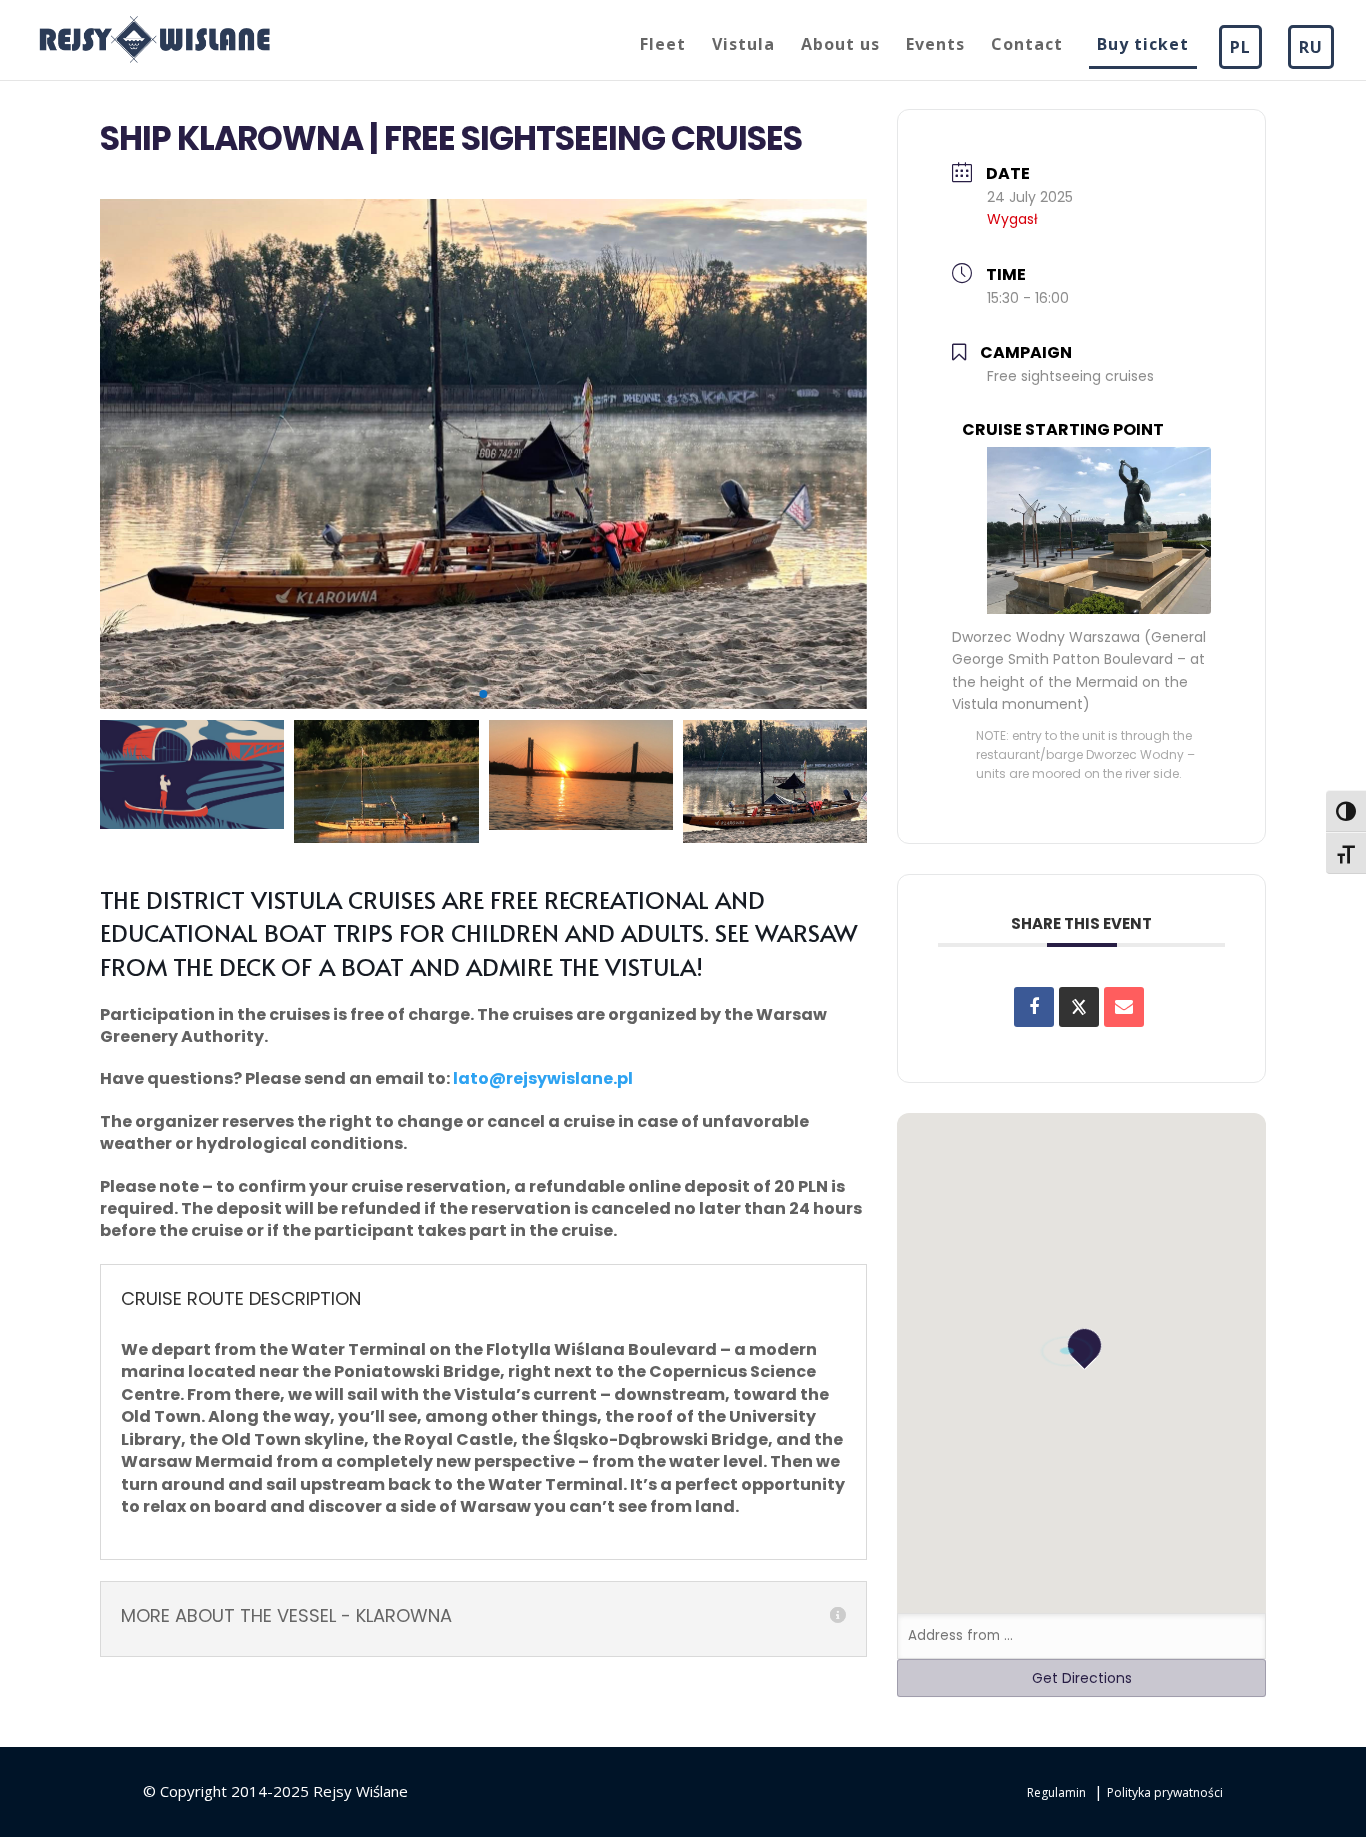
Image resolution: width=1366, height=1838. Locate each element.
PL (1240, 47)
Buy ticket (1143, 46)
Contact (1027, 46)
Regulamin (1056, 1792)
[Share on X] (1079, 1007)
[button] (439, 694)
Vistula (743, 46)
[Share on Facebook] (1034, 1007)
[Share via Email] (1124, 1007)
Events (935, 46)
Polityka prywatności (1165, 1792)
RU (1311, 47)
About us (840, 46)
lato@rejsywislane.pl (543, 1078)
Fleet (663, 46)
